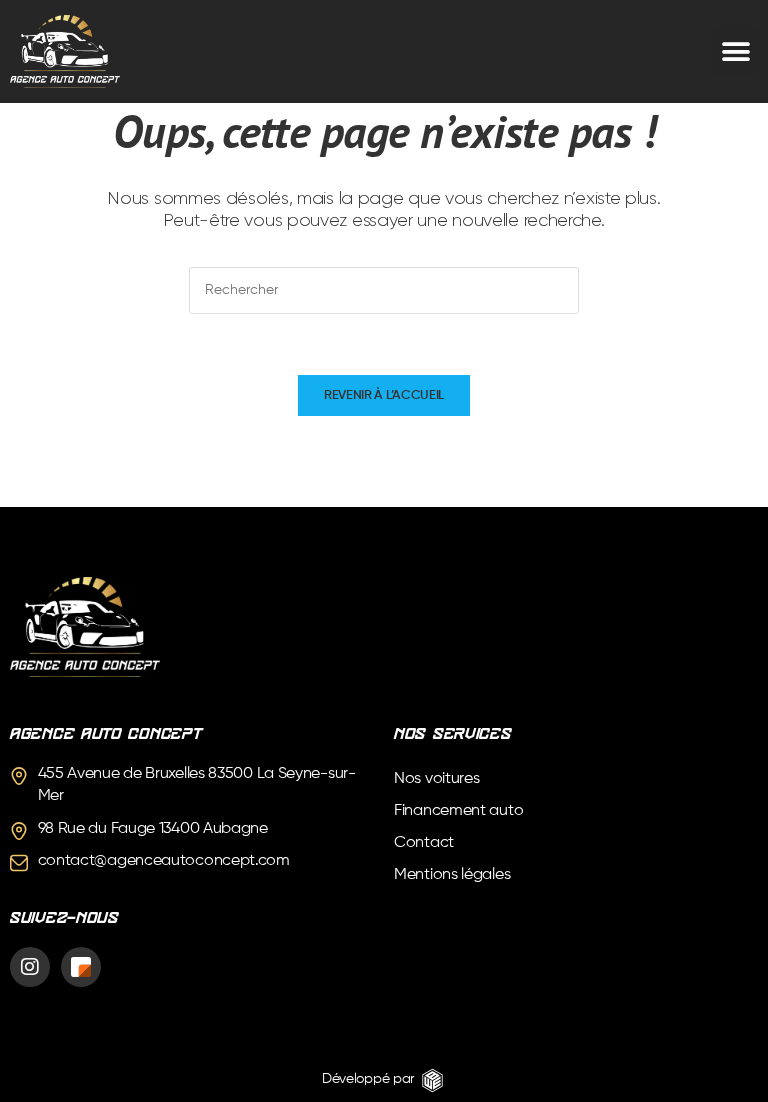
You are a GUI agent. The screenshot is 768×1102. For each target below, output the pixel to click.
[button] (735, 51)
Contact (424, 843)
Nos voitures (436, 779)
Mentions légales (452, 875)
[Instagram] (30, 967)
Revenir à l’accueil (384, 395)
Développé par (368, 1079)
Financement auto (458, 811)
